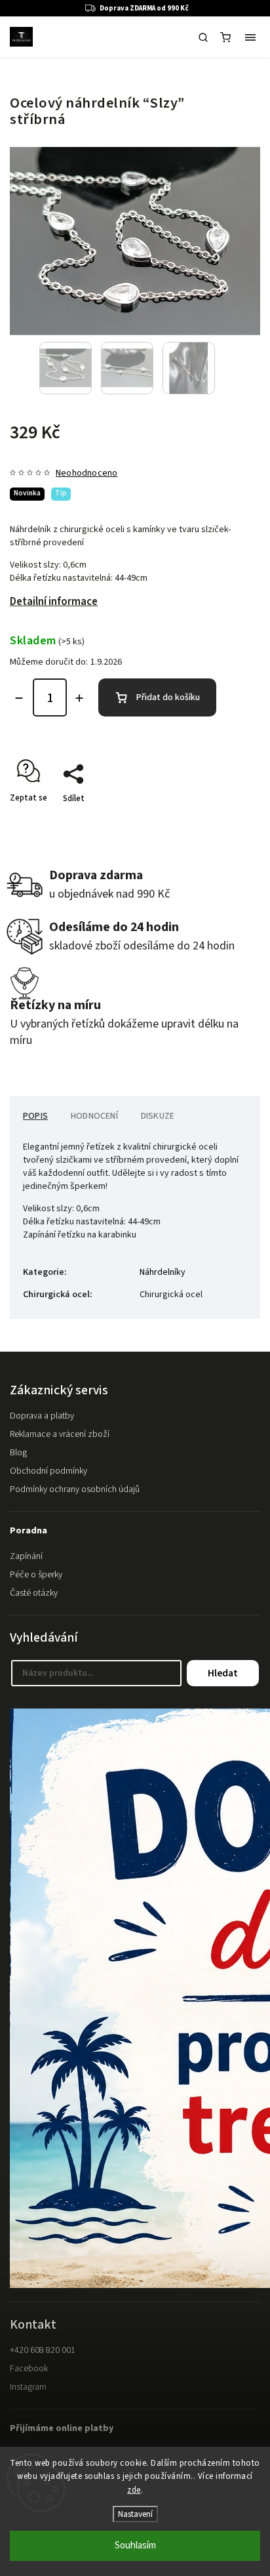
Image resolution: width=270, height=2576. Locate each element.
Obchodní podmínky (48, 1471)
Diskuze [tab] (158, 1116)
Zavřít (229, 821)
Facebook (29, 2369)
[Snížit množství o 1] (19, 698)
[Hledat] (203, 37)
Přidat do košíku (168, 697)
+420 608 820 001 (43, 2350)
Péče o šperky (36, 1575)
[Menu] (250, 37)
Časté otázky (34, 1593)
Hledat (223, 1673)
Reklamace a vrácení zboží (60, 1434)
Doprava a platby (42, 1416)
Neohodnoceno (87, 473)
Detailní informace (54, 602)
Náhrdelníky (163, 1272)
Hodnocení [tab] (94, 1116)
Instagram (28, 2387)
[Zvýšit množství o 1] (79, 698)
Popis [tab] (35, 1116)
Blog (18, 1453)
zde (134, 2490)
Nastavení (135, 2514)
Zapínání (26, 1556)
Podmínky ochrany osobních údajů (75, 1489)
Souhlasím (135, 2545)
